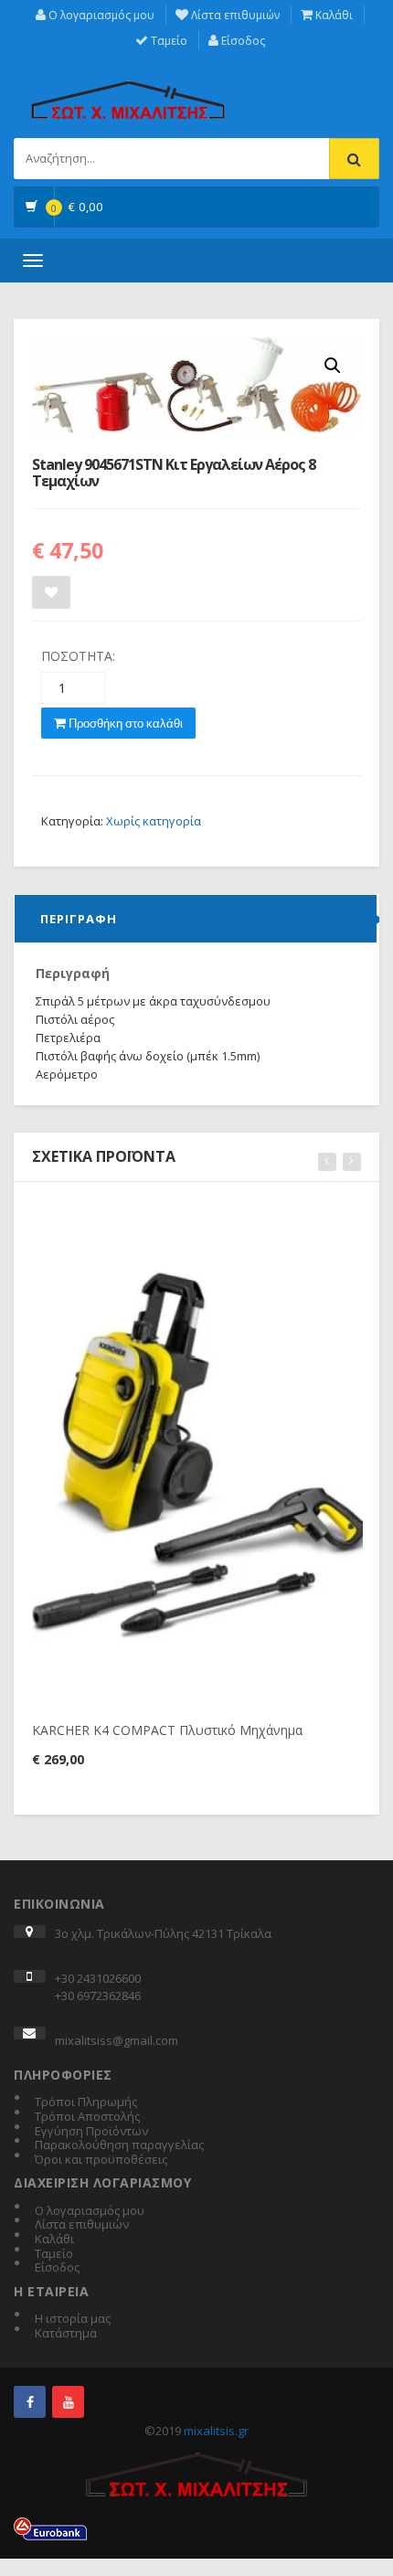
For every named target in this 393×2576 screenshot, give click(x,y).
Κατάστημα (66, 2334)
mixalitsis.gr (216, 2431)
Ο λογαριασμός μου (100, 15)
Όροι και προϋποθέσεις (101, 2160)
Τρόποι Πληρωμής (86, 2102)
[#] (30, 2402)
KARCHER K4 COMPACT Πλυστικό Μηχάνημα (167, 1730)
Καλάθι (333, 15)
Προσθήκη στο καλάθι (124, 723)
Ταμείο (168, 41)
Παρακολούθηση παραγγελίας (119, 2145)
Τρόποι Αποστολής (87, 2117)
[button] (333, 366)
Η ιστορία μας (73, 2319)
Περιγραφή (79, 919)
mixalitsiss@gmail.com (117, 2040)
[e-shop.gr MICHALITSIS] (128, 90)
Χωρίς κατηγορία (154, 821)
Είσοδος (242, 41)
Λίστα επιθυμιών (234, 15)
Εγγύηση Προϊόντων (91, 2132)
